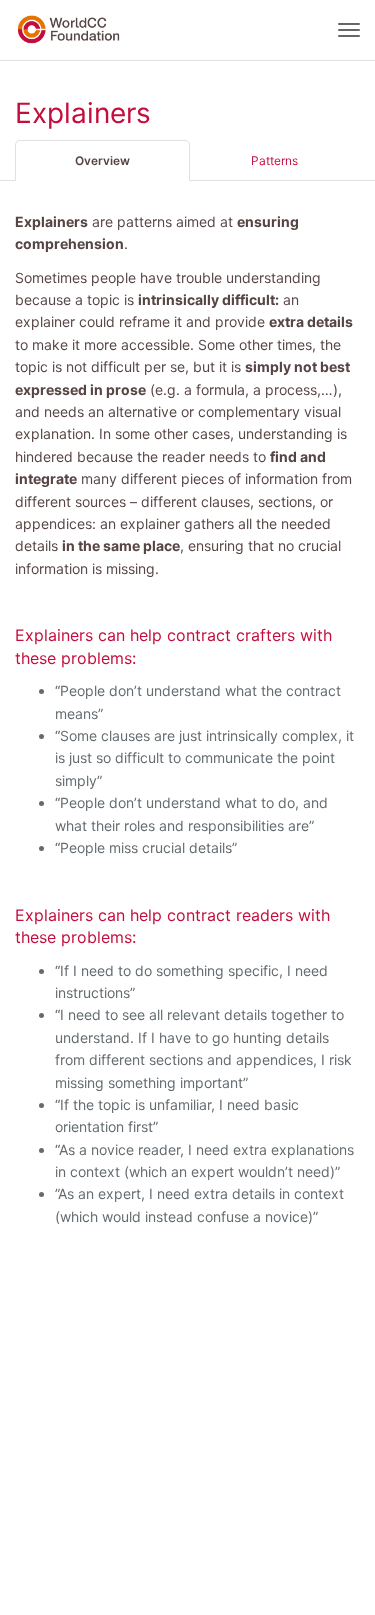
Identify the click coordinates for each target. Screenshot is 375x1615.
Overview (102, 160)
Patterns (274, 160)
